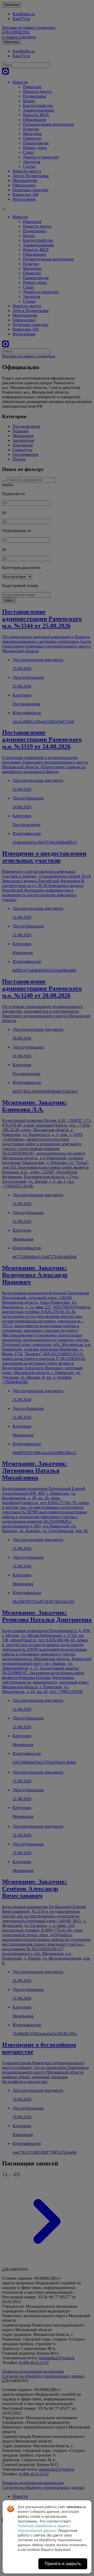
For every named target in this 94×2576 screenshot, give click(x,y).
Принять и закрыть (63, 2564)
